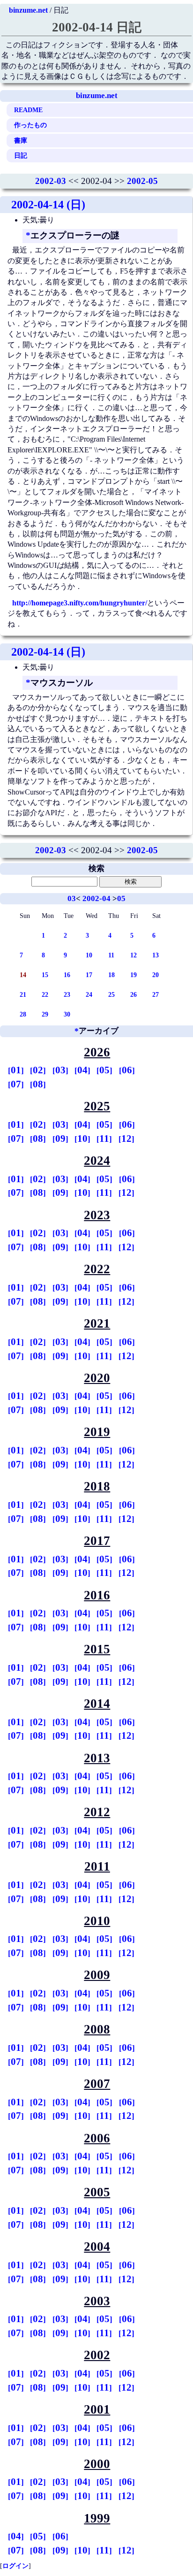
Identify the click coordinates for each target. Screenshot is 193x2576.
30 (67, 1014)
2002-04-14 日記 (97, 27)
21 (23, 994)
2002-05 (142, 181)
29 (45, 1014)
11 (111, 955)
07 (16, 1084)
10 (89, 955)
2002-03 (51, 181)
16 (67, 975)
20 (156, 975)
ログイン (15, 2566)
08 (38, 1084)
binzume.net (28, 10)
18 (111, 975)
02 (38, 1070)
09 (60, 1139)
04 (82, 1070)
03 (72, 898)
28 (23, 1014)
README (28, 110)
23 (67, 994)
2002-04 (96, 898)
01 (16, 1070)
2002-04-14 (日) (48, 205)
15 (45, 975)
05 (121, 898)
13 (156, 955)
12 (134, 955)
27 (156, 994)
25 (111, 994)
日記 (21, 155)
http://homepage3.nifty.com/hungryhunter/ (80, 603)
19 (134, 975)
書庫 (21, 140)
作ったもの (30, 125)
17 (89, 975)
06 (127, 1070)
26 (134, 994)
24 (89, 994)
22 (45, 994)
